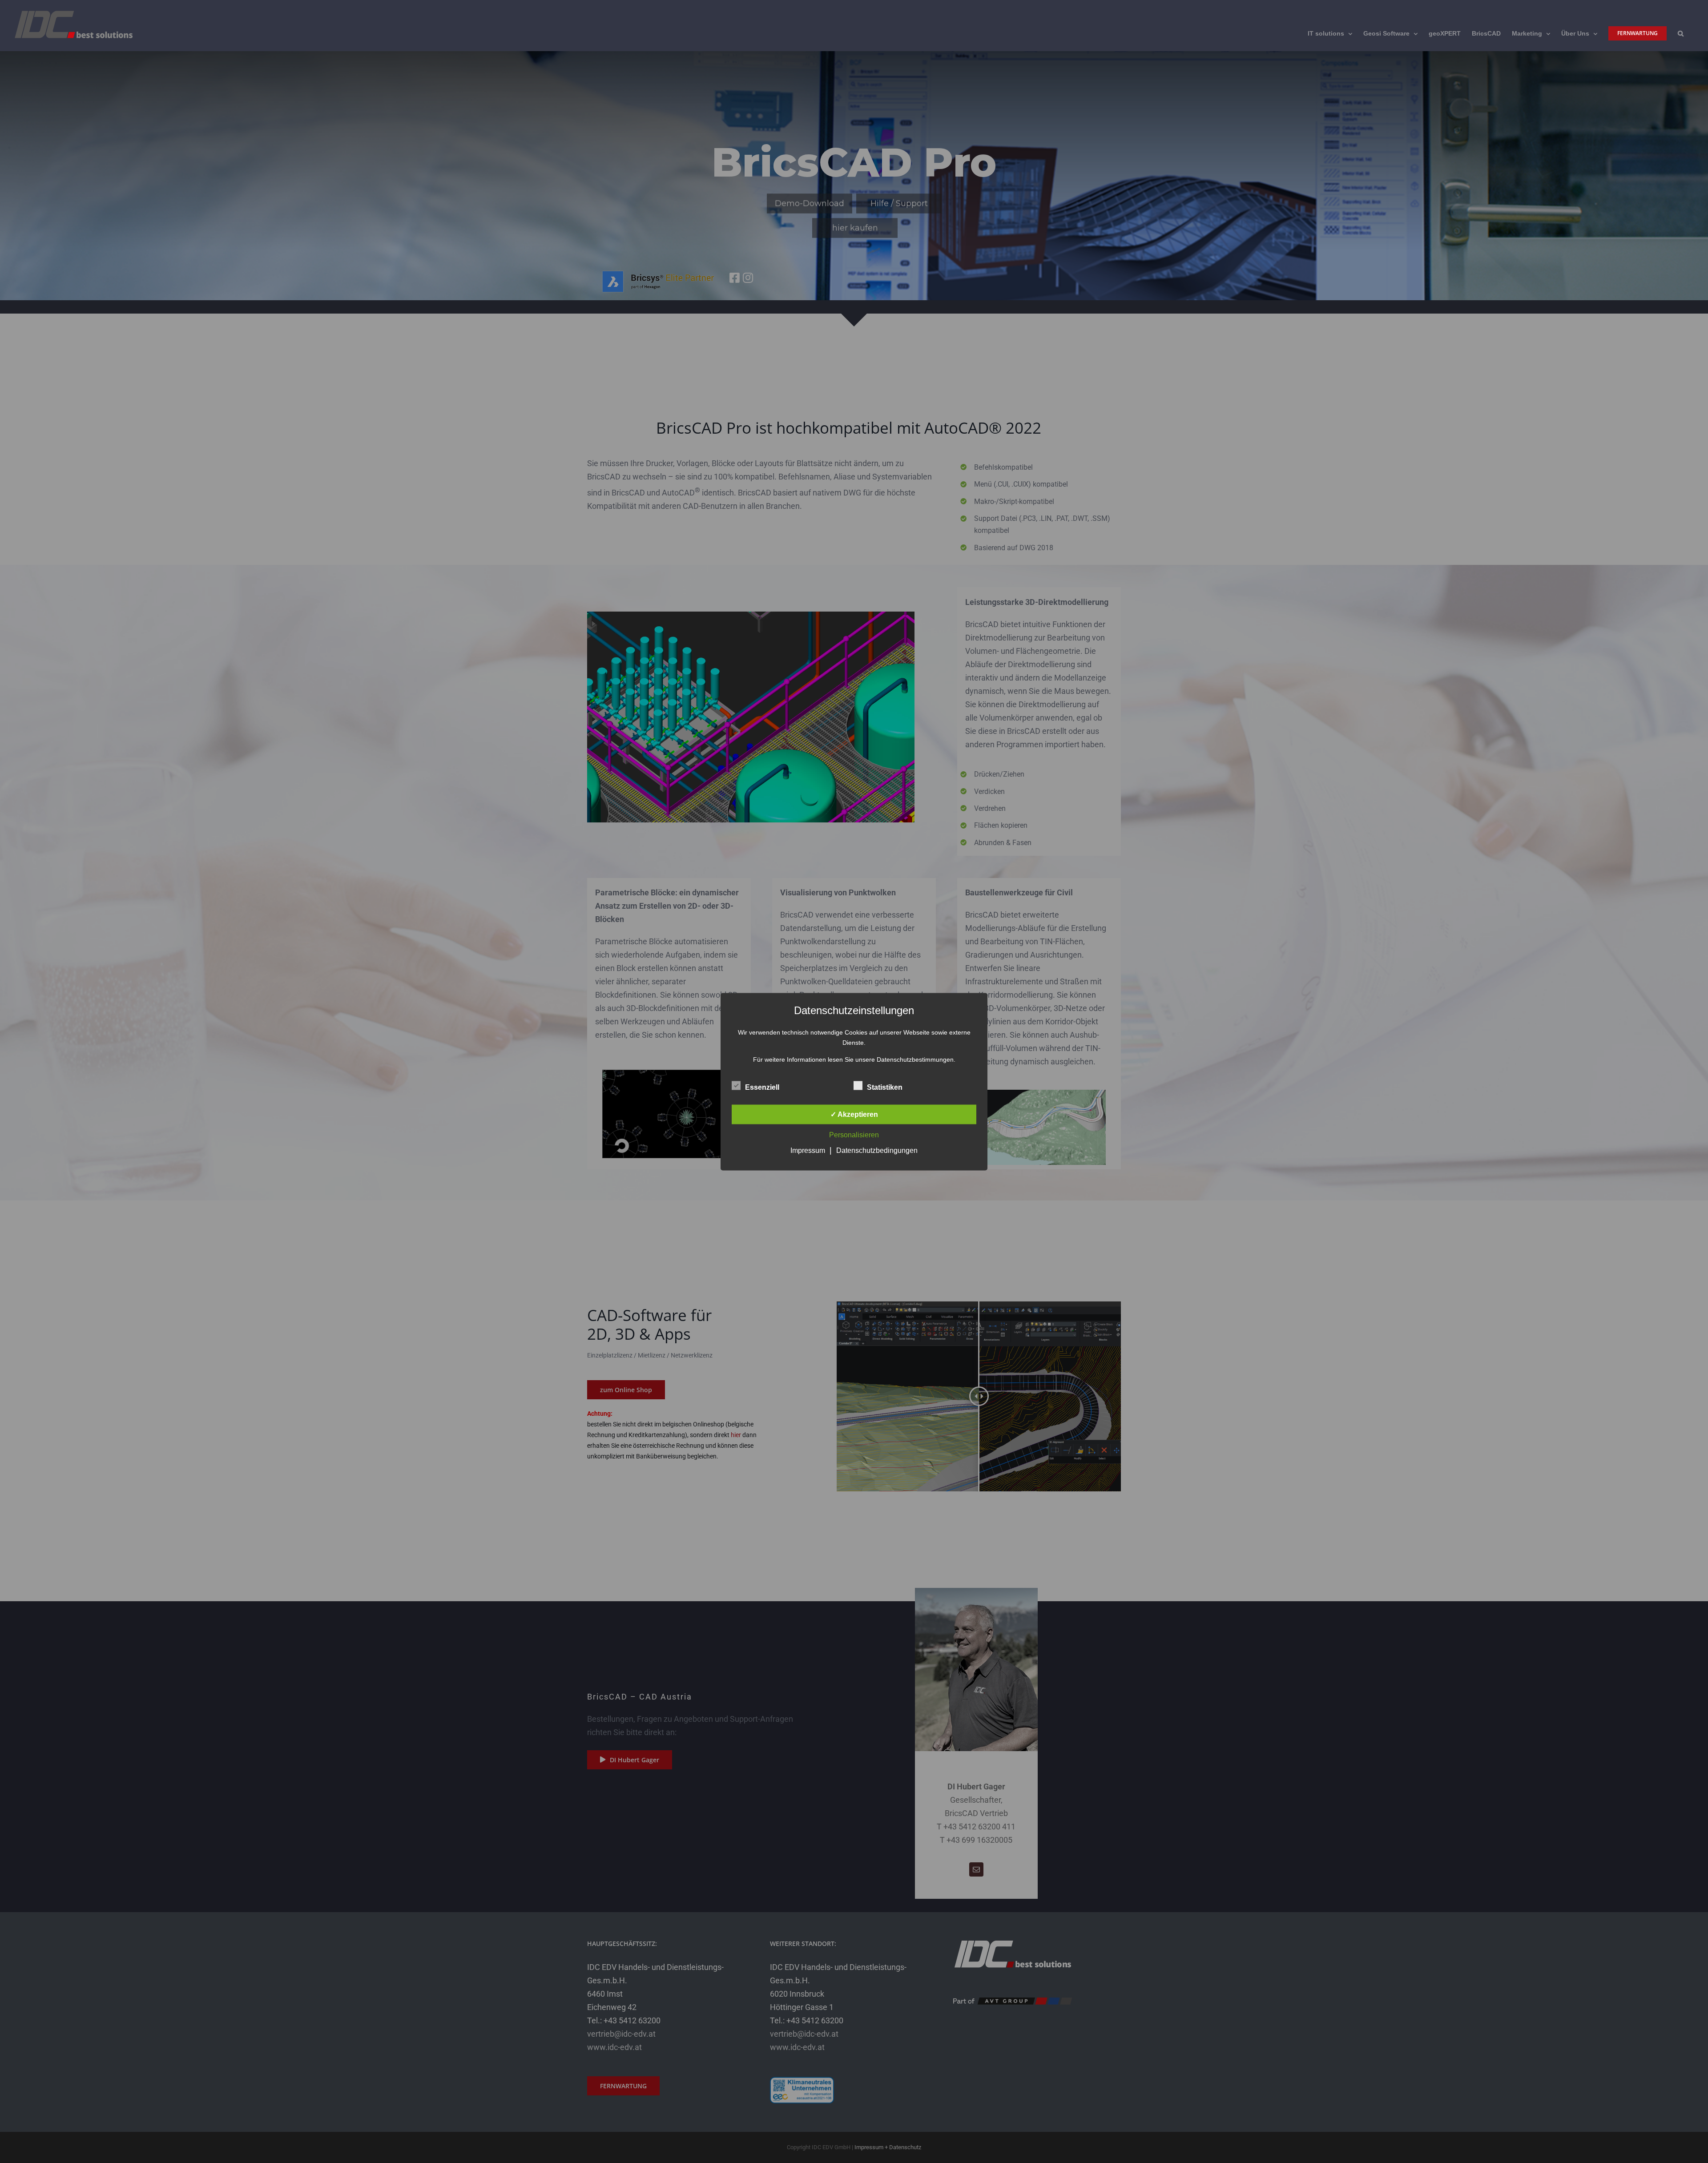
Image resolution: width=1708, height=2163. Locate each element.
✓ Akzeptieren (854, 1114)
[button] (1681, 33)
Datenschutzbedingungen (877, 1150)
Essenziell (762, 1087)
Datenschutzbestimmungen (915, 1059)
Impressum (808, 1150)
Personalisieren (854, 1134)
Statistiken (885, 1087)
